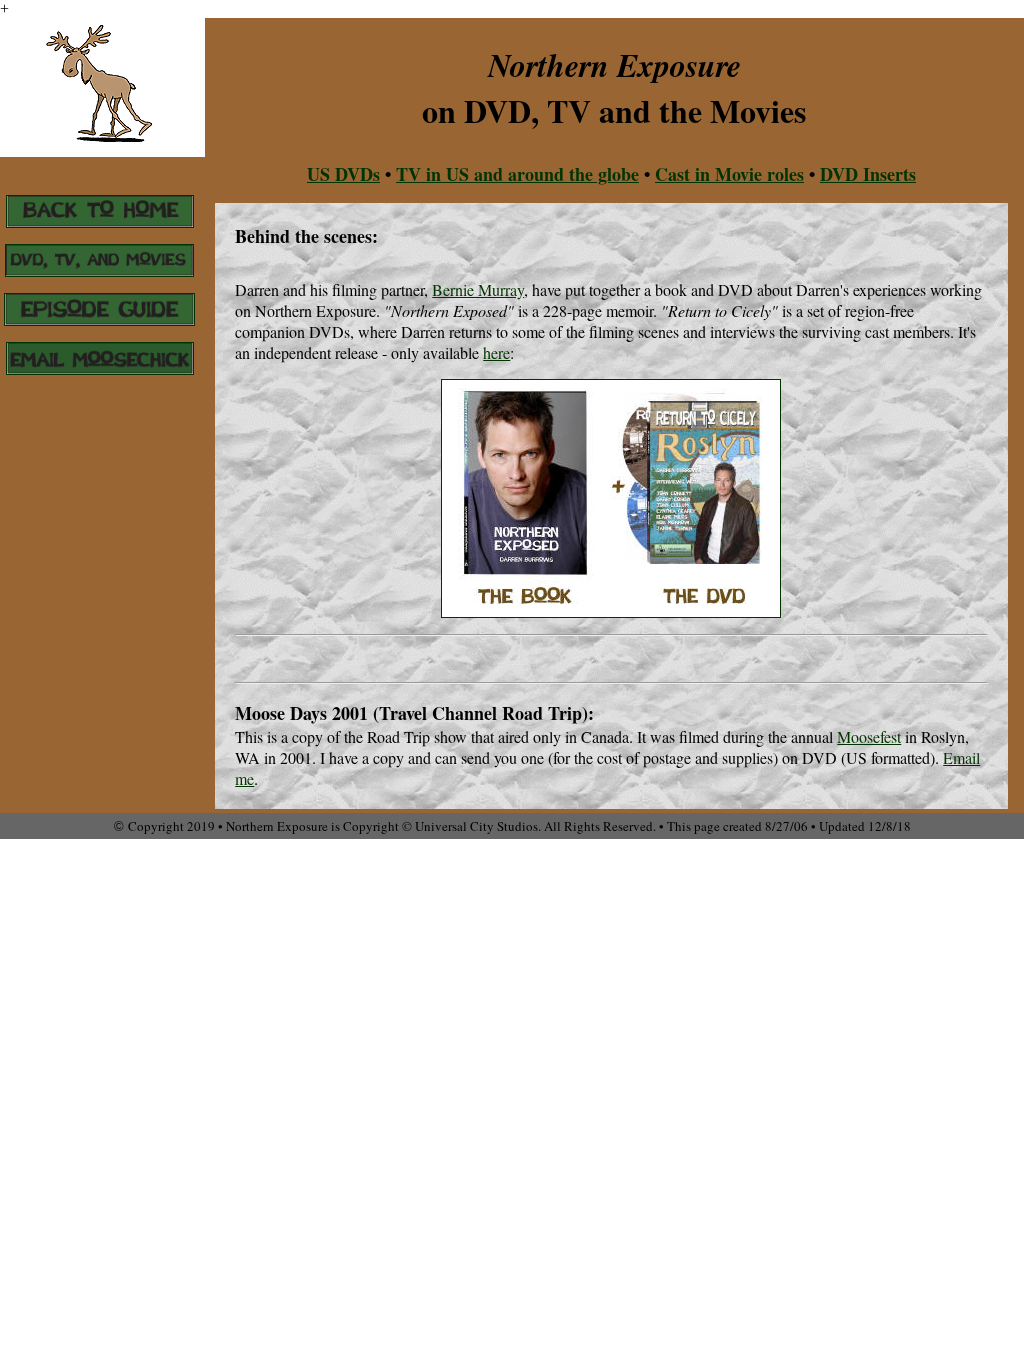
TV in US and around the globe (517, 174)
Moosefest (869, 736)
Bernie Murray (478, 289)
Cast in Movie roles (729, 174)
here (496, 352)
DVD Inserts (868, 174)
